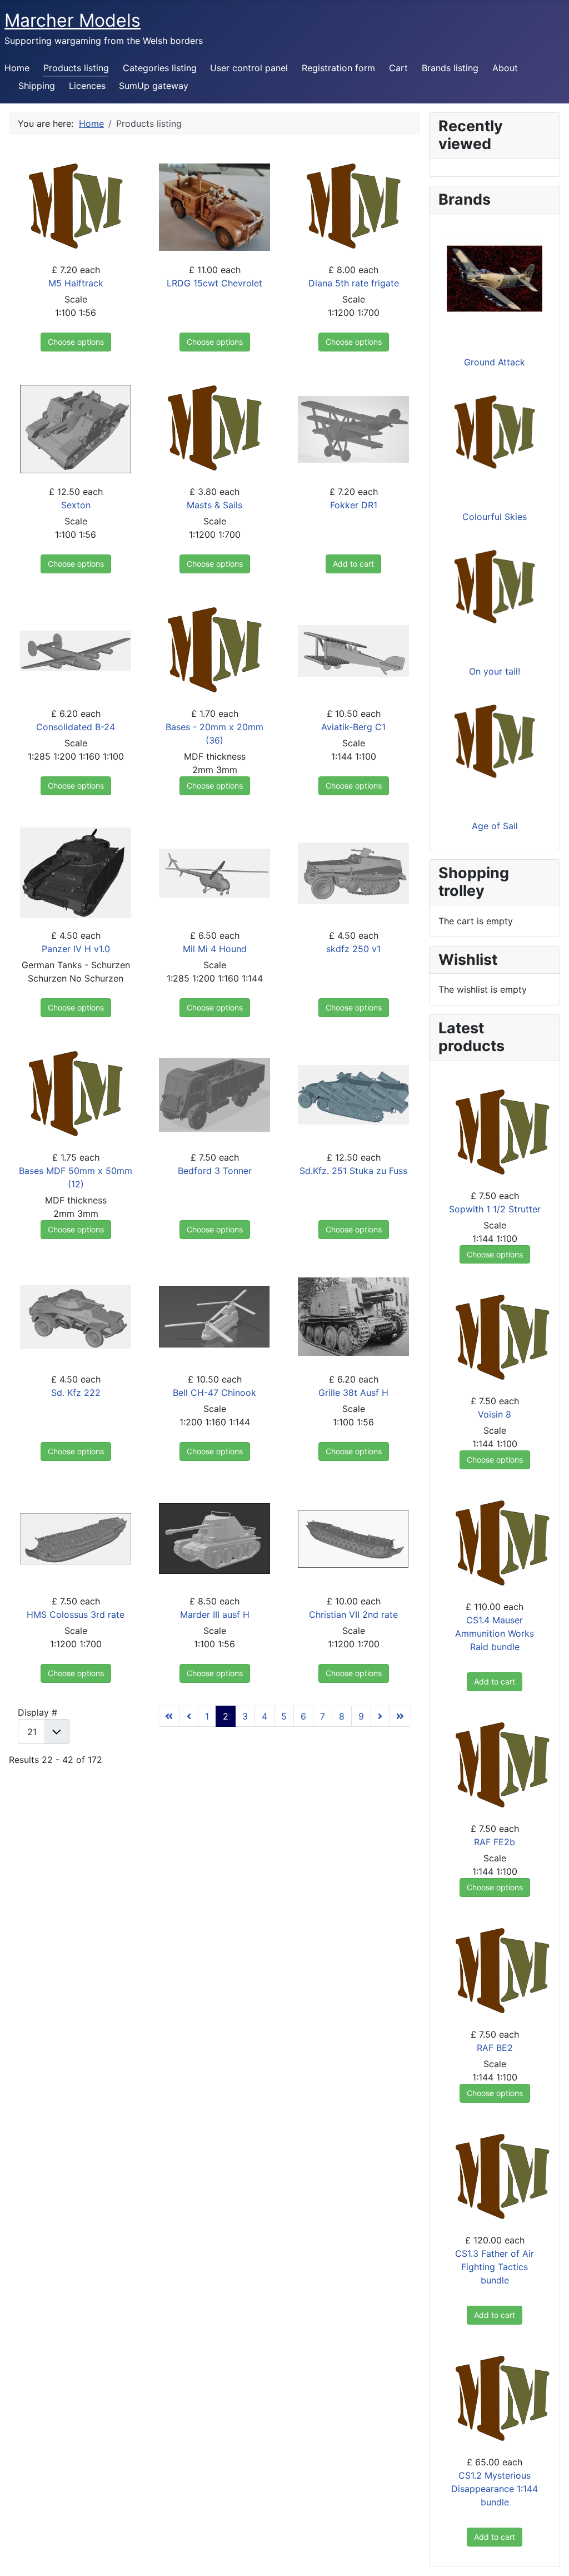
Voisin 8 (495, 1414)
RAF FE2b (495, 1842)
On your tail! (495, 671)
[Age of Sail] (495, 741)
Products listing (76, 68)
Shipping (37, 86)
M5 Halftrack (76, 283)
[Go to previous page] (189, 1716)
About (505, 68)
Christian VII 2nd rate (353, 1614)
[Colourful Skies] (495, 432)
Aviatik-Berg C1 (353, 727)
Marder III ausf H (215, 1614)
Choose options (76, 342)
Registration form (338, 68)
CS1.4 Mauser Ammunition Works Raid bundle (495, 1633)
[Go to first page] (169, 1716)
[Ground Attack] (495, 278)
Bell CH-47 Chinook (214, 1393)
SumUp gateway (154, 86)
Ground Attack (495, 362)
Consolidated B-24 (76, 727)
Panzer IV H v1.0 (76, 949)
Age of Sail (495, 826)
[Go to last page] (400, 1716)
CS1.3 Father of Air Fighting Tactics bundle (495, 2267)
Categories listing (160, 68)
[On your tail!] (495, 587)
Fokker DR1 (354, 505)
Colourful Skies (495, 517)
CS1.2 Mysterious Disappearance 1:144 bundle (495, 2489)
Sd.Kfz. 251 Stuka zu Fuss (353, 1171)
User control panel (249, 68)
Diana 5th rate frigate (354, 283)
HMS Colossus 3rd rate (76, 1614)
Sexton (76, 505)
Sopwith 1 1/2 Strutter (495, 1209)
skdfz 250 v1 (353, 949)
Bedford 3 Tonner (215, 1171)
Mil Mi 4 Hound (215, 949)
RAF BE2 (495, 2048)
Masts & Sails (214, 505)
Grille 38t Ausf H (353, 1393)
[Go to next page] (380, 1716)
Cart (398, 68)
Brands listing (450, 68)
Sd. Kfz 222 (76, 1393)
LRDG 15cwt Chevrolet (214, 283)
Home (17, 68)
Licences (87, 86)
